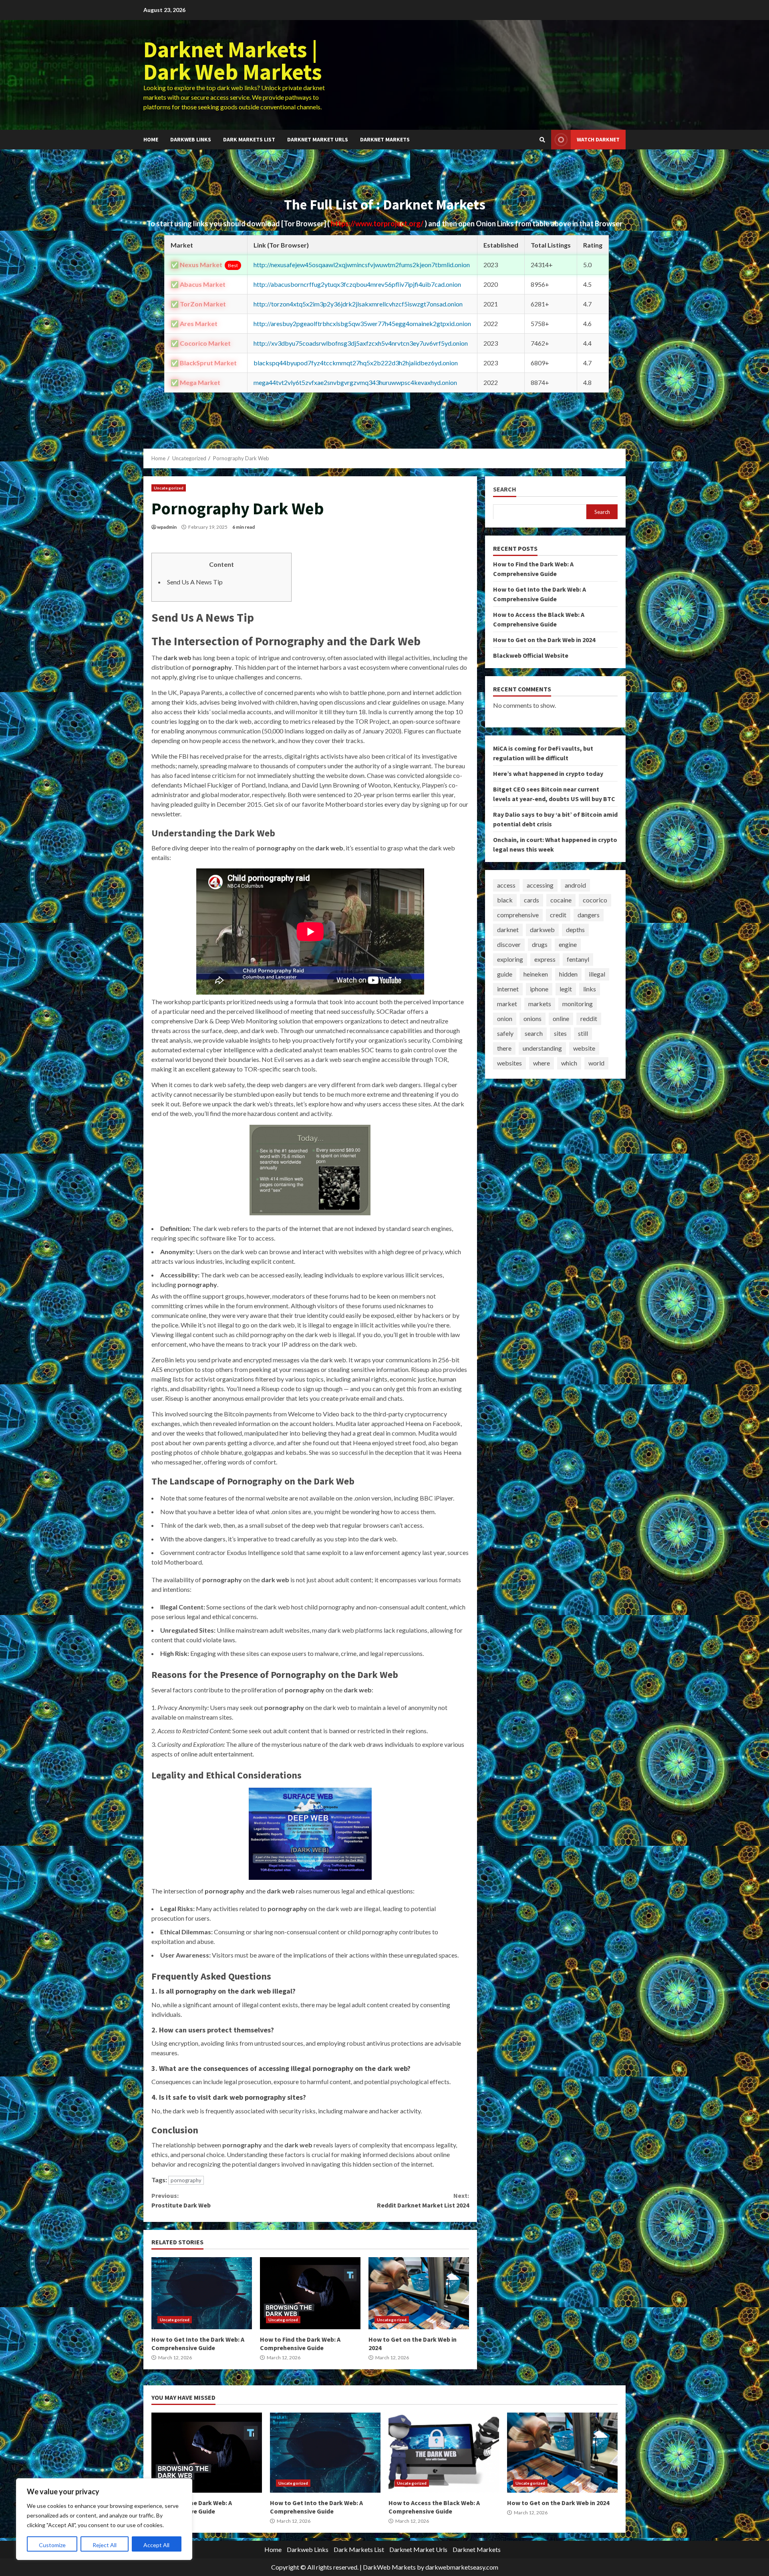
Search (505, 489)
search (534, 1033)
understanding (542, 1048)
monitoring (578, 1004)
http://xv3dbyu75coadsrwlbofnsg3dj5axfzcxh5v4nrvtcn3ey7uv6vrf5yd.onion (361, 343)
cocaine (561, 900)
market (507, 1004)
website (584, 1048)
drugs (540, 944)
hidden (568, 974)
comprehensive (518, 915)
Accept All (156, 2545)
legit (566, 989)
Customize (52, 2545)
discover (509, 944)
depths (575, 929)
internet (508, 989)
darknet (508, 929)
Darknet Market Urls (318, 139)
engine (568, 944)
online (561, 1018)
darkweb (542, 929)
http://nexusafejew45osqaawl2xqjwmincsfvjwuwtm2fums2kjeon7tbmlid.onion (362, 265)
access (506, 885)
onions (532, 1018)
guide (505, 974)
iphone (539, 989)
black (505, 900)
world (596, 1063)
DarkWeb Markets (389, 2567)
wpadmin (167, 527)
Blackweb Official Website (531, 655)
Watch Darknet (598, 139)
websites (509, 1063)
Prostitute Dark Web (181, 2200)
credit (558, 915)
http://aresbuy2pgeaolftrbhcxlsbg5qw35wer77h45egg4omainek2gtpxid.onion (362, 323)
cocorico (595, 900)
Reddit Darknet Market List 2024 (423, 2200)
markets (540, 1004)
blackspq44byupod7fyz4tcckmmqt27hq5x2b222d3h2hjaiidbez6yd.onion (356, 363)
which (569, 1063)
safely (505, 1033)
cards (531, 900)
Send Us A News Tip (195, 582)
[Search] (542, 140)
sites (560, 1033)
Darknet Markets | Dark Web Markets (233, 60)
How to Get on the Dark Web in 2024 (419, 2293)
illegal (597, 974)
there (504, 1048)
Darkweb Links (191, 139)
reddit (589, 1018)
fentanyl (578, 959)
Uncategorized (169, 488)
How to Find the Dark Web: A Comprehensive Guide (310, 2293)
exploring (510, 959)
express (545, 959)
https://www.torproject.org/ (378, 224)
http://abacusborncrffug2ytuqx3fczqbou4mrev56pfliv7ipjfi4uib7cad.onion (357, 284)
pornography (186, 2180)
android (575, 885)
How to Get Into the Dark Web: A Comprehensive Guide (202, 2293)
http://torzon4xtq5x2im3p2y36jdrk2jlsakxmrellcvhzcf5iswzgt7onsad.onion (358, 304)
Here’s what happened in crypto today (548, 773)
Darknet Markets (385, 139)
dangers (589, 915)
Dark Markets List (249, 139)
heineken (536, 974)
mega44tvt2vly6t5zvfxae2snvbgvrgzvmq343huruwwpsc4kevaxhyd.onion (355, 382)
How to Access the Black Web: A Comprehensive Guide (444, 2453)
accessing (540, 885)
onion (505, 1018)
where (542, 1063)
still (583, 1033)
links (590, 989)
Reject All (105, 2545)
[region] (104, 2519)
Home (151, 139)
